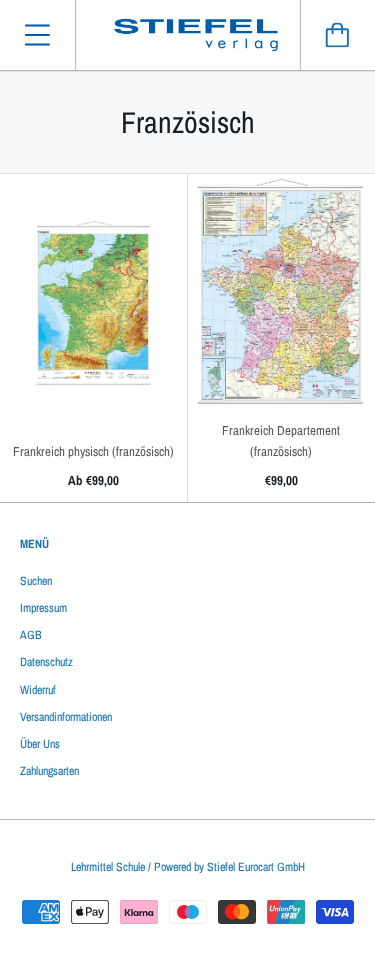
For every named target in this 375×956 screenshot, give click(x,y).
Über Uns (40, 744)
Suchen (36, 581)
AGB (31, 635)
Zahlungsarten (49, 771)
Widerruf (38, 690)
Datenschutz (46, 662)
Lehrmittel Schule (108, 867)
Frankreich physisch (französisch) (93, 451)
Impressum (43, 608)
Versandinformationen (66, 717)
